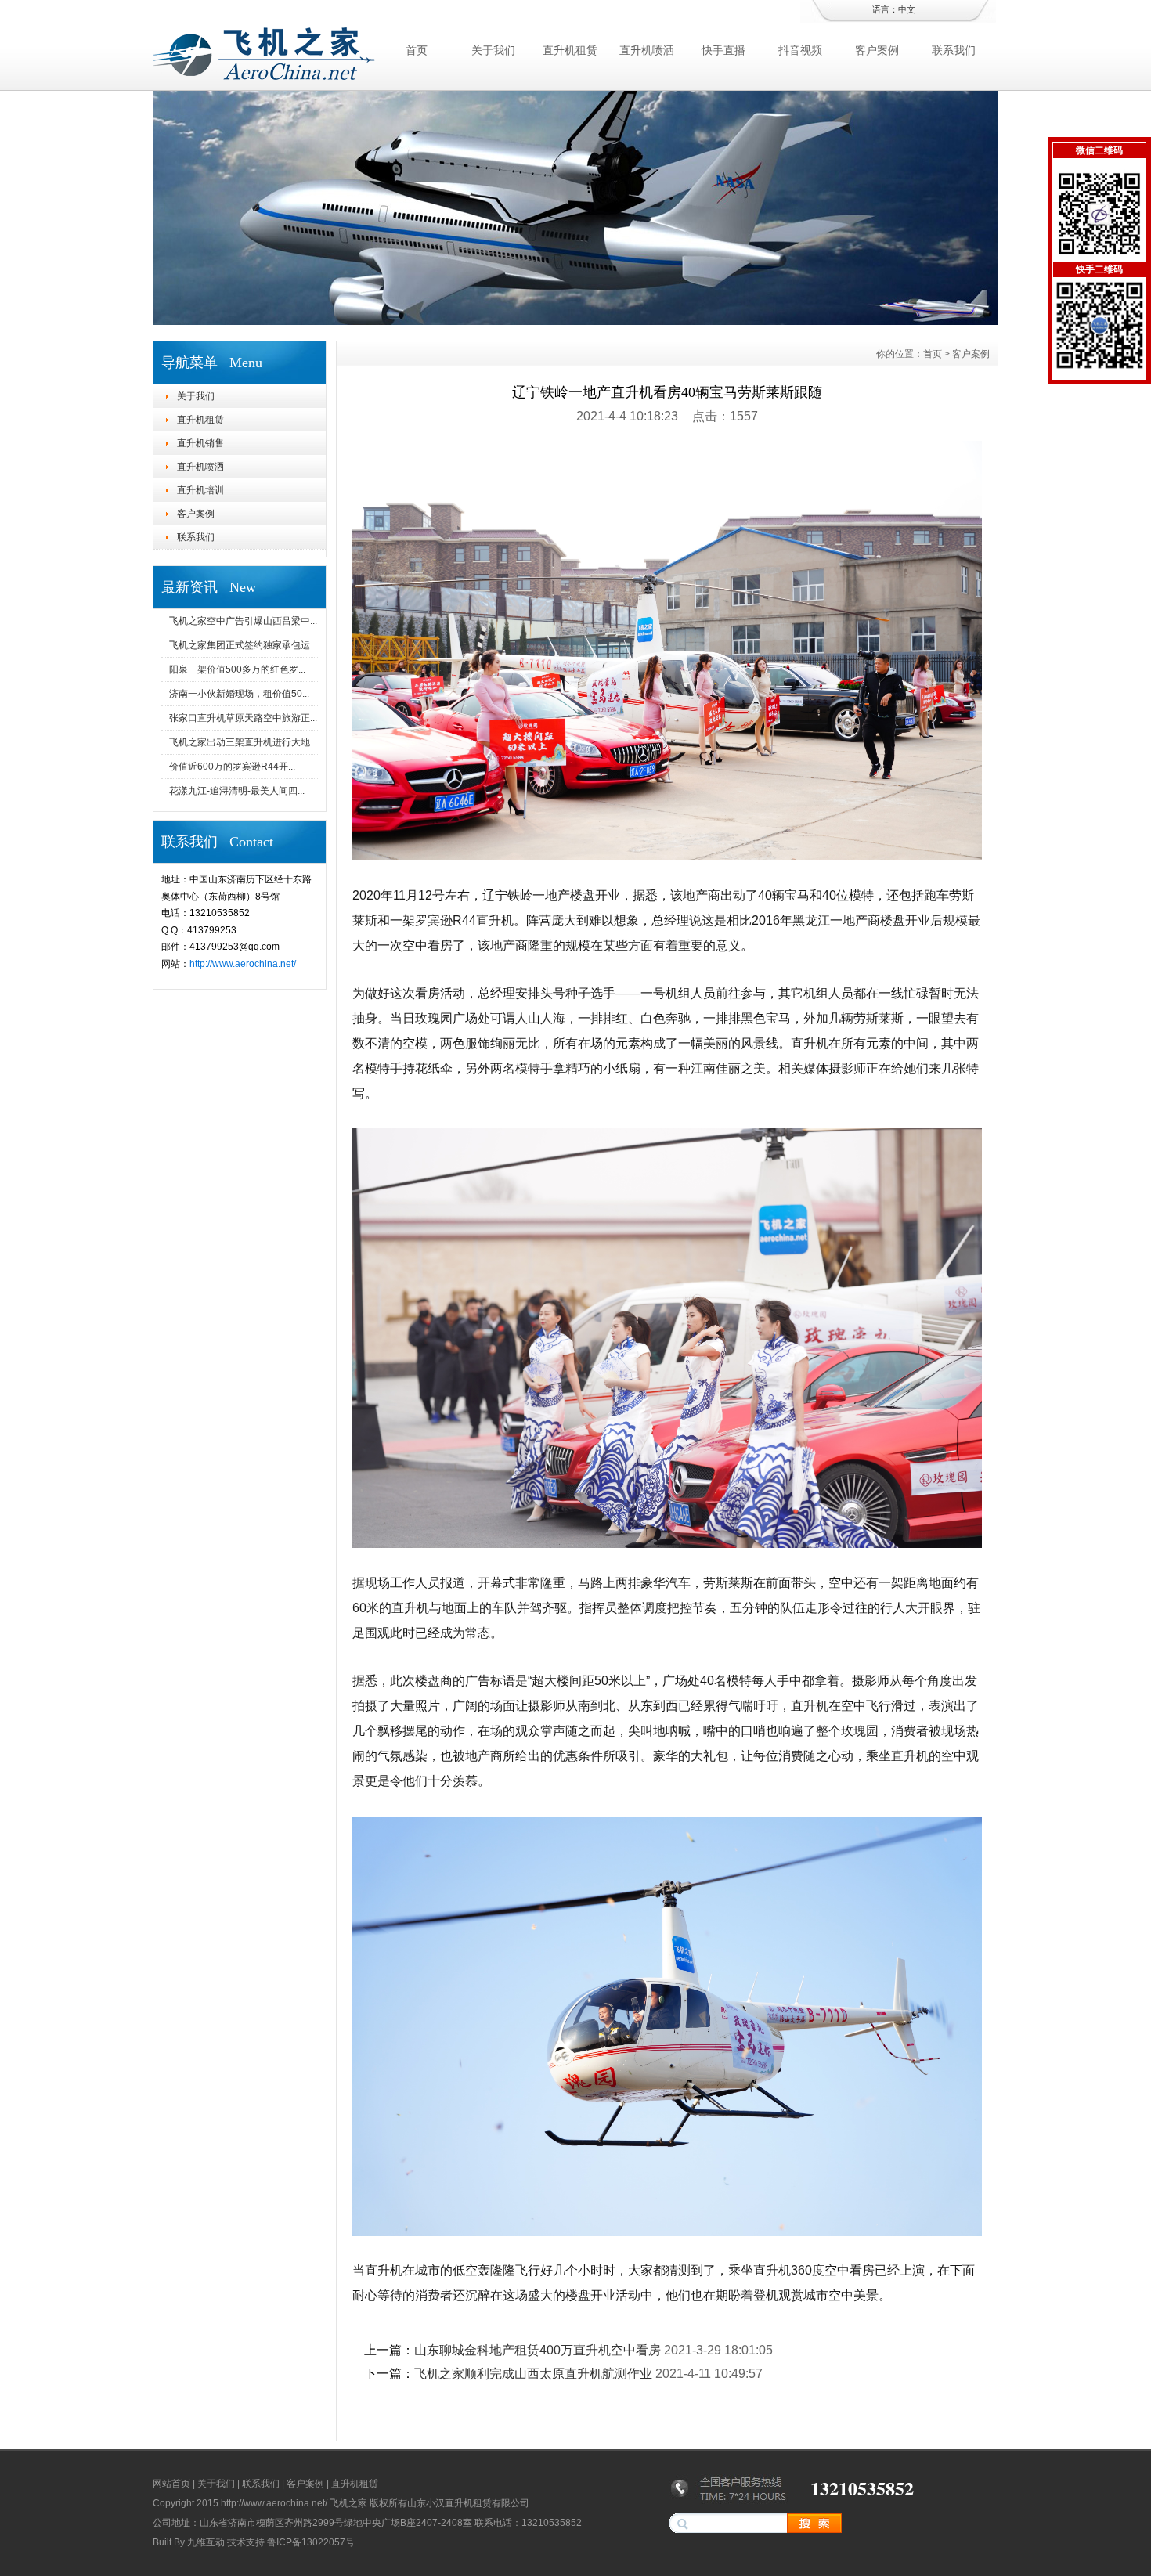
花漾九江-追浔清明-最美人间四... (237, 791)
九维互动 (206, 2542)
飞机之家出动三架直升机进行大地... (243, 742)
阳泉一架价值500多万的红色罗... (237, 669)
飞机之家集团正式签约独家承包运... (243, 645)
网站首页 (171, 2484)
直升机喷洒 (647, 50)
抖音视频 (800, 50)
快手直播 (723, 50)
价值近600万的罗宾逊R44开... (232, 767)
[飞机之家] (575, 321)
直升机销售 (200, 443)
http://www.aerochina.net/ (243, 964)
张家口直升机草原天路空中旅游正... (243, 718)
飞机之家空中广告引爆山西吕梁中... (243, 621)
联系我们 (954, 50)
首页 (417, 50)
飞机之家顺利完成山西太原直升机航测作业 (533, 2374)
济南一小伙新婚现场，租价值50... (239, 694)
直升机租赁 (570, 50)
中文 (907, 9)
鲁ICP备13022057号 (311, 2542)
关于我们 (493, 50)
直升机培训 (200, 490)
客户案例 (877, 50)
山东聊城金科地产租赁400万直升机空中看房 (538, 2350)
